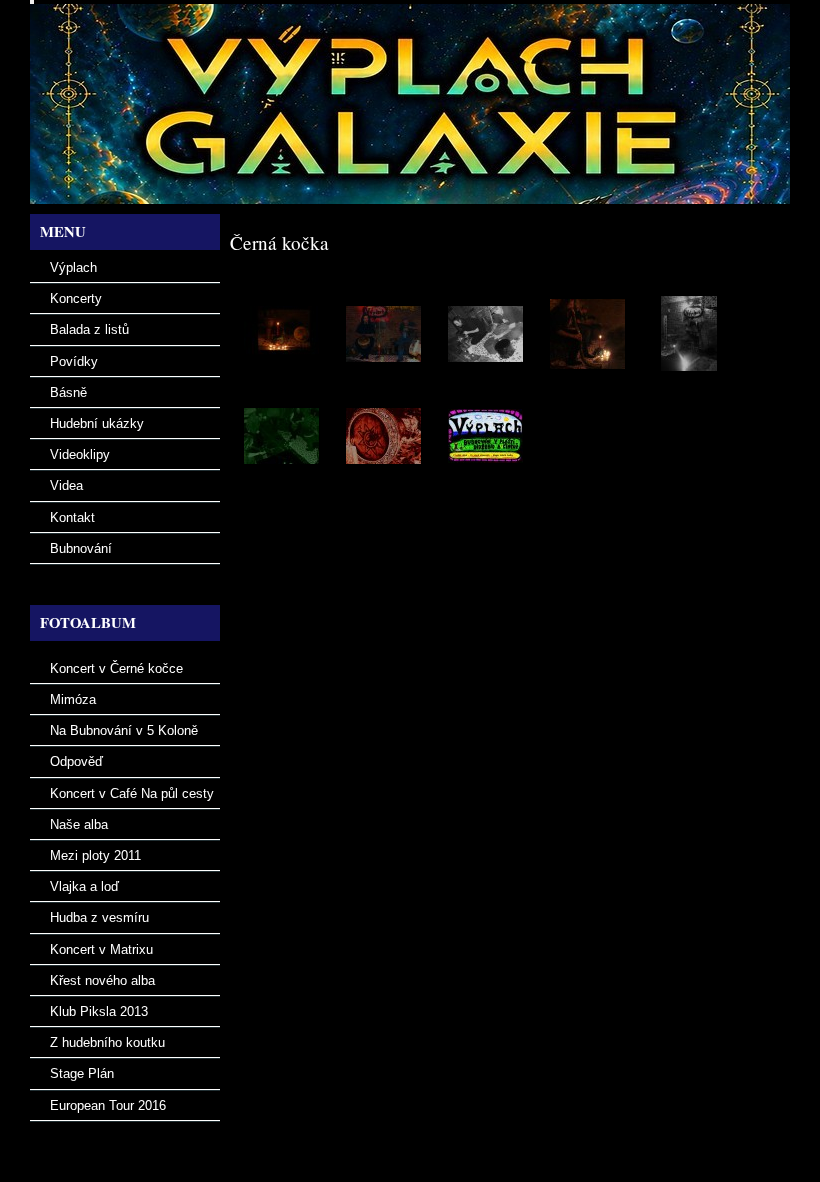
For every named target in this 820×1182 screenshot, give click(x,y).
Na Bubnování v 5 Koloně (124, 730)
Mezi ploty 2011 (95, 855)
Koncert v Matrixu (101, 949)
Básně (68, 392)
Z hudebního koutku (107, 1042)
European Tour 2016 (108, 1105)
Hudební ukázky (97, 423)
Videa (66, 485)
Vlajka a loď (84, 886)
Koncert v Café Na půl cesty (132, 793)
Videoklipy (80, 454)
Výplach (73, 267)
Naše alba (79, 824)
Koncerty (76, 298)
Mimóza (73, 699)
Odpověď (76, 761)
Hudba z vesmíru (99, 917)
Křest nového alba (102, 980)
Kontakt (72, 517)
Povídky (74, 361)
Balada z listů (89, 329)
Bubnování (81, 548)
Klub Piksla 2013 (99, 1011)
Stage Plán (82, 1073)
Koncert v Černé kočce (116, 668)
